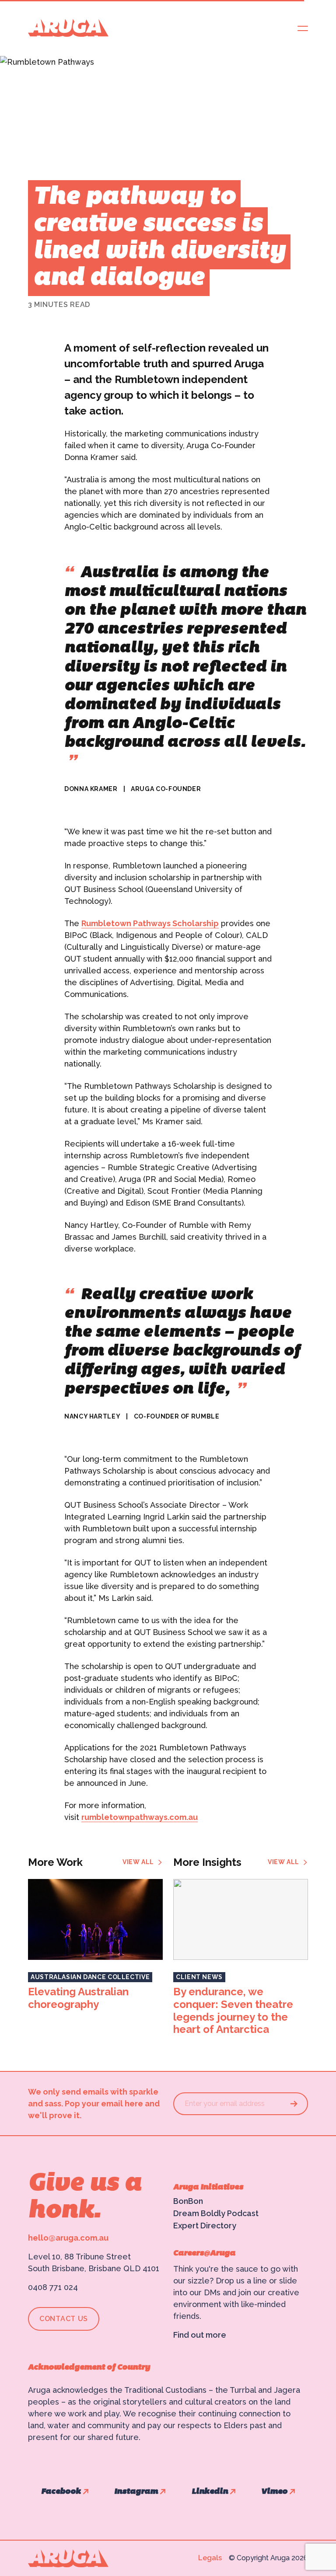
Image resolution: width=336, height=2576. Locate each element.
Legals (210, 2558)
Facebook (61, 2492)
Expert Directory (205, 2226)
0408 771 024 (53, 2287)
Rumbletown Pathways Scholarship (150, 923)
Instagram (136, 2492)
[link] (143, 1862)
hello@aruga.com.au (68, 2238)
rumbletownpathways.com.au (140, 1817)
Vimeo (274, 2492)
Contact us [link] (64, 2319)
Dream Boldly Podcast (216, 2213)
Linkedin (210, 2492)
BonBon (188, 2201)
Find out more (200, 2335)
